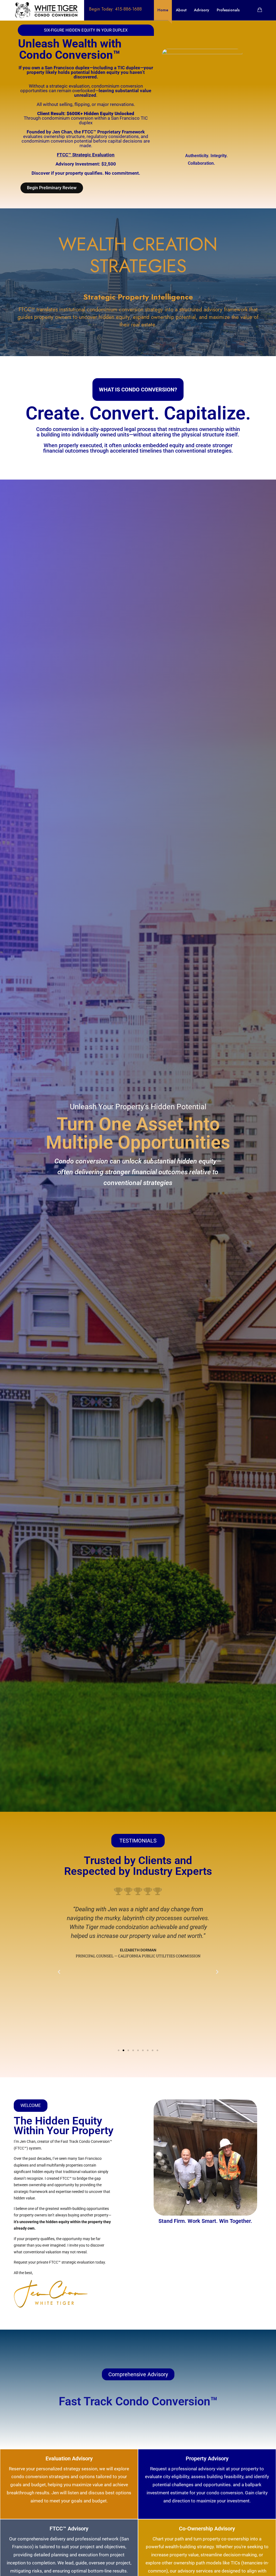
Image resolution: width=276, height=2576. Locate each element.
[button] (59, 1972)
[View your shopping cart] (260, 10)
